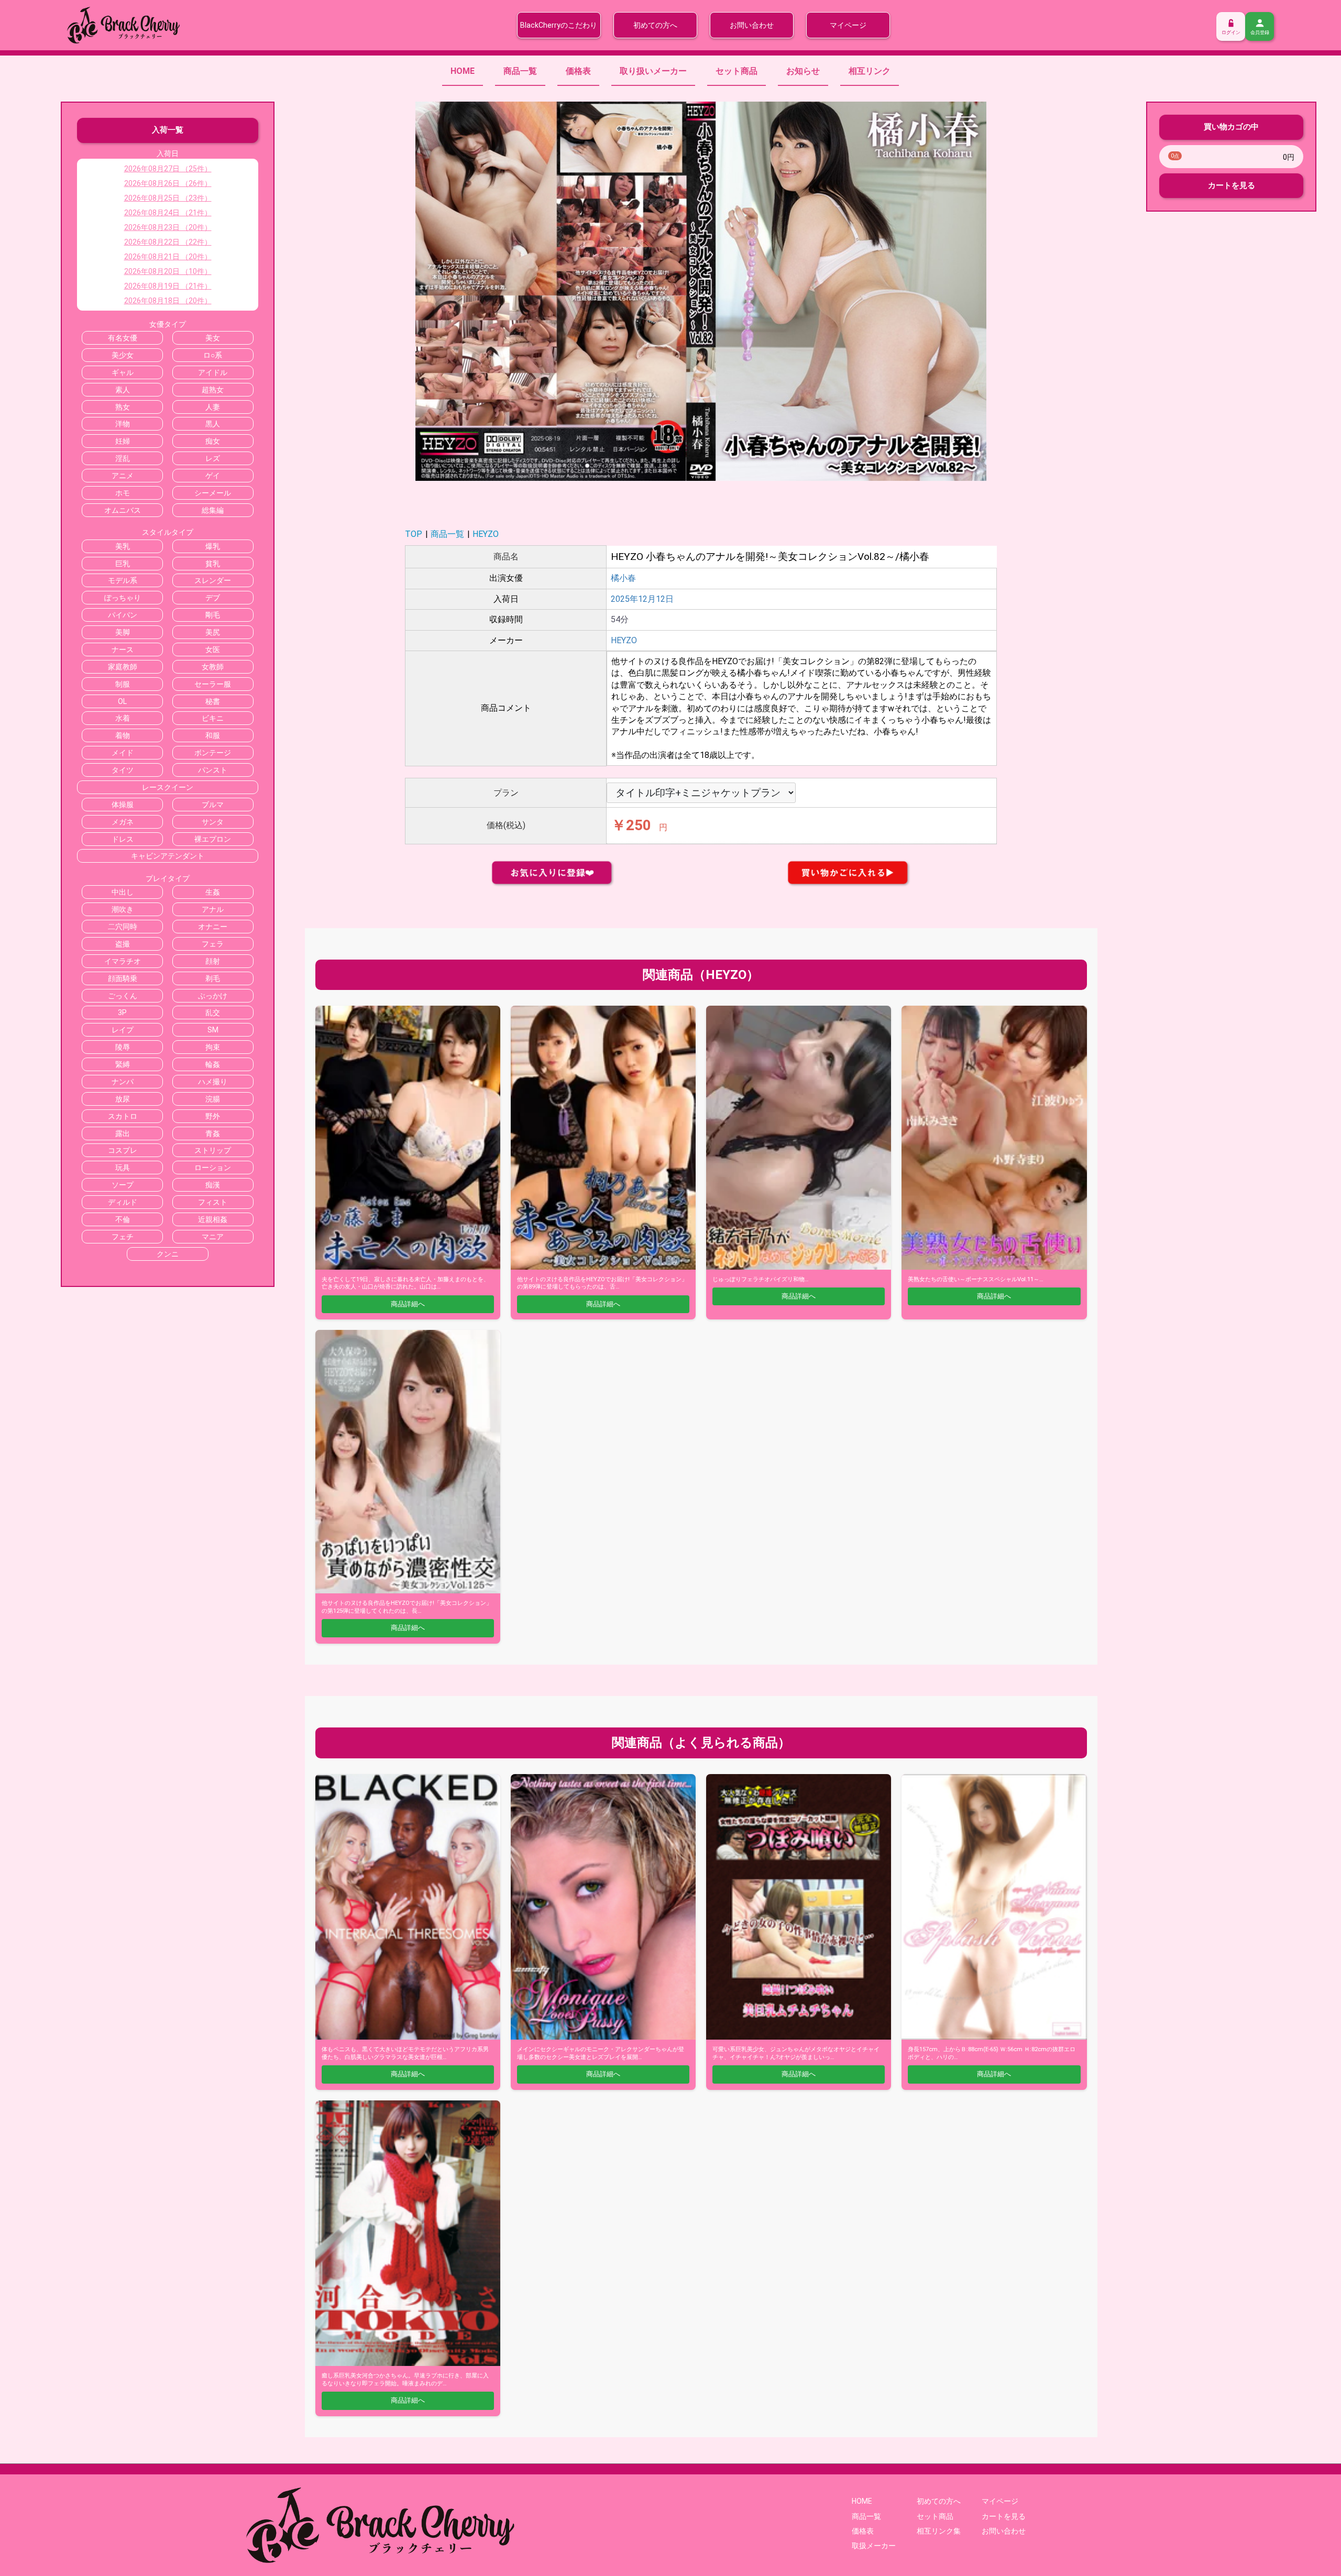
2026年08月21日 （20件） (168, 257)
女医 (213, 649)
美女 (213, 338)
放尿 (123, 1099)
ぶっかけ (213, 996)
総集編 (213, 510)
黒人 (213, 424)
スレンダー (213, 580)
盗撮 (123, 944)
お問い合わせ (752, 25)
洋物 (123, 424)
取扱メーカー (874, 2546)
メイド (123, 753)
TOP (414, 534)
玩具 (123, 1168)
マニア (213, 1237)
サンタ (213, 822)
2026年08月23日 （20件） (168, 227)
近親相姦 (213, 1219)
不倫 (123, 1219)
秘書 (213, 701)
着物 (123, 735)
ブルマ (213, 805)
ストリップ (213, 1150)
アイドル (213, 372)
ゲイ (213, 476)
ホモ (123, 493)
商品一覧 (520, 71)
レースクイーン (168, 787)
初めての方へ (655, 25)
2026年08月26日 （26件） (168, 183)
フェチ (123, 1237)
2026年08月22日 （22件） (168, 242)
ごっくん (123, 996)
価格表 (578, 71)
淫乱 (123, 458)
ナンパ (123, 1082)
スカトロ (123, 1116)
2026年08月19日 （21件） (168, 286)
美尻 (213, 632)
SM (213, 1030)
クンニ (168, 1254)
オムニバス (123, 510)
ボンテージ (213, 753)
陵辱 (123, 1047)
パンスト (213, 770)
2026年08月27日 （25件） (168, 169)
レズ (213, 458)
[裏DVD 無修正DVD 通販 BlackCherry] (123, 24)
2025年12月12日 (642, 599)
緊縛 (123, 1064)
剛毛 (213, 615)
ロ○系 (213, 355)
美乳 (123, 546)
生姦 (213, 892)
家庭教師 (123, 667)
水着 (123, 718)
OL (122, 701)
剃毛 (213, 978)
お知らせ (803, 71)
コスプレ (123, 1150)
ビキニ (213, 718)
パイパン (123, 615)
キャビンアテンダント (168, 856)
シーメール (213, 493)
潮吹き (123, 909)
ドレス (123, 839)
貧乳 (213, 564)
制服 (123, 684)
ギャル (123, 372)
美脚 (123, 632)
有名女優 (123, 338)
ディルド (123, 1202)
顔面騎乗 (123, 978)
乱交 (213, 1012)
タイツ (123, 770)
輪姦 (213, 1064)
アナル (213, 909)
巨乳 (123, 564)
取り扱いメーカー (653, 71)
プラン (506, 793)
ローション (213, 1168)
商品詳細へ (408, 1304)
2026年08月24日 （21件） (168, 213)
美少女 (123, 355)
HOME (463, 71)
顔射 (213, 961)
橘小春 (623, 578)
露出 (123, 1133)
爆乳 (213, 546)
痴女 (213, 441)
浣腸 (213, 1099)
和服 (213, 735)
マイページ (848, 25)
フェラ (213, 944)
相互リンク (870, 71)
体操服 (123, 805)
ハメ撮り (213, 1082)
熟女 (123, 407)
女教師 (213, 667)
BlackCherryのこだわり (559, 25)
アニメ (123, 476)
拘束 (213, 1047)
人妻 (213, 407)
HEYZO (486, 534)
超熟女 (213, 390)
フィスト (213, 1202)
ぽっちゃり (123, 598)
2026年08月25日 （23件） (168, 198)
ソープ (123, 1185)
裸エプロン (213, 839)
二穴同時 (123, 927)
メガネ (123, 822)
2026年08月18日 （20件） (168, 301)
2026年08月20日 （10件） (168, 271)
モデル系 (123, 580)
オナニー (213, 927)
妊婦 (123, 441)
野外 (213, 1116)
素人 (123, 390)
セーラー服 (213, 684)
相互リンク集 (939, 2531)
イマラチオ (123, 961)
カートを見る (1232, 185)
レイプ (123, 1030)
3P (122, 1012)
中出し (123, 892)
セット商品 (737, 71)
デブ (213, 598)
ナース (123, 649)
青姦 (213, 1133)
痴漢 (213, 1185)
